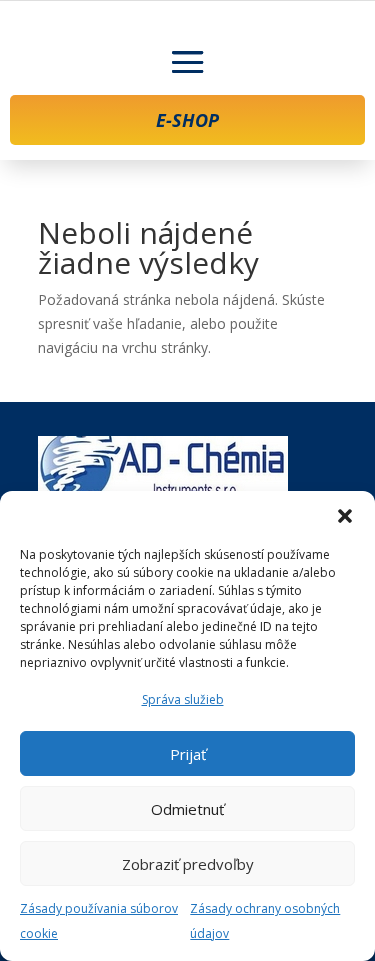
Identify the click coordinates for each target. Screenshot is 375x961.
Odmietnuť (187, 809)
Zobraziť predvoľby (188, 864)
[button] (345, 516)
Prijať (188, 754)
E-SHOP (187, 120)
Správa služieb (183, 699)
